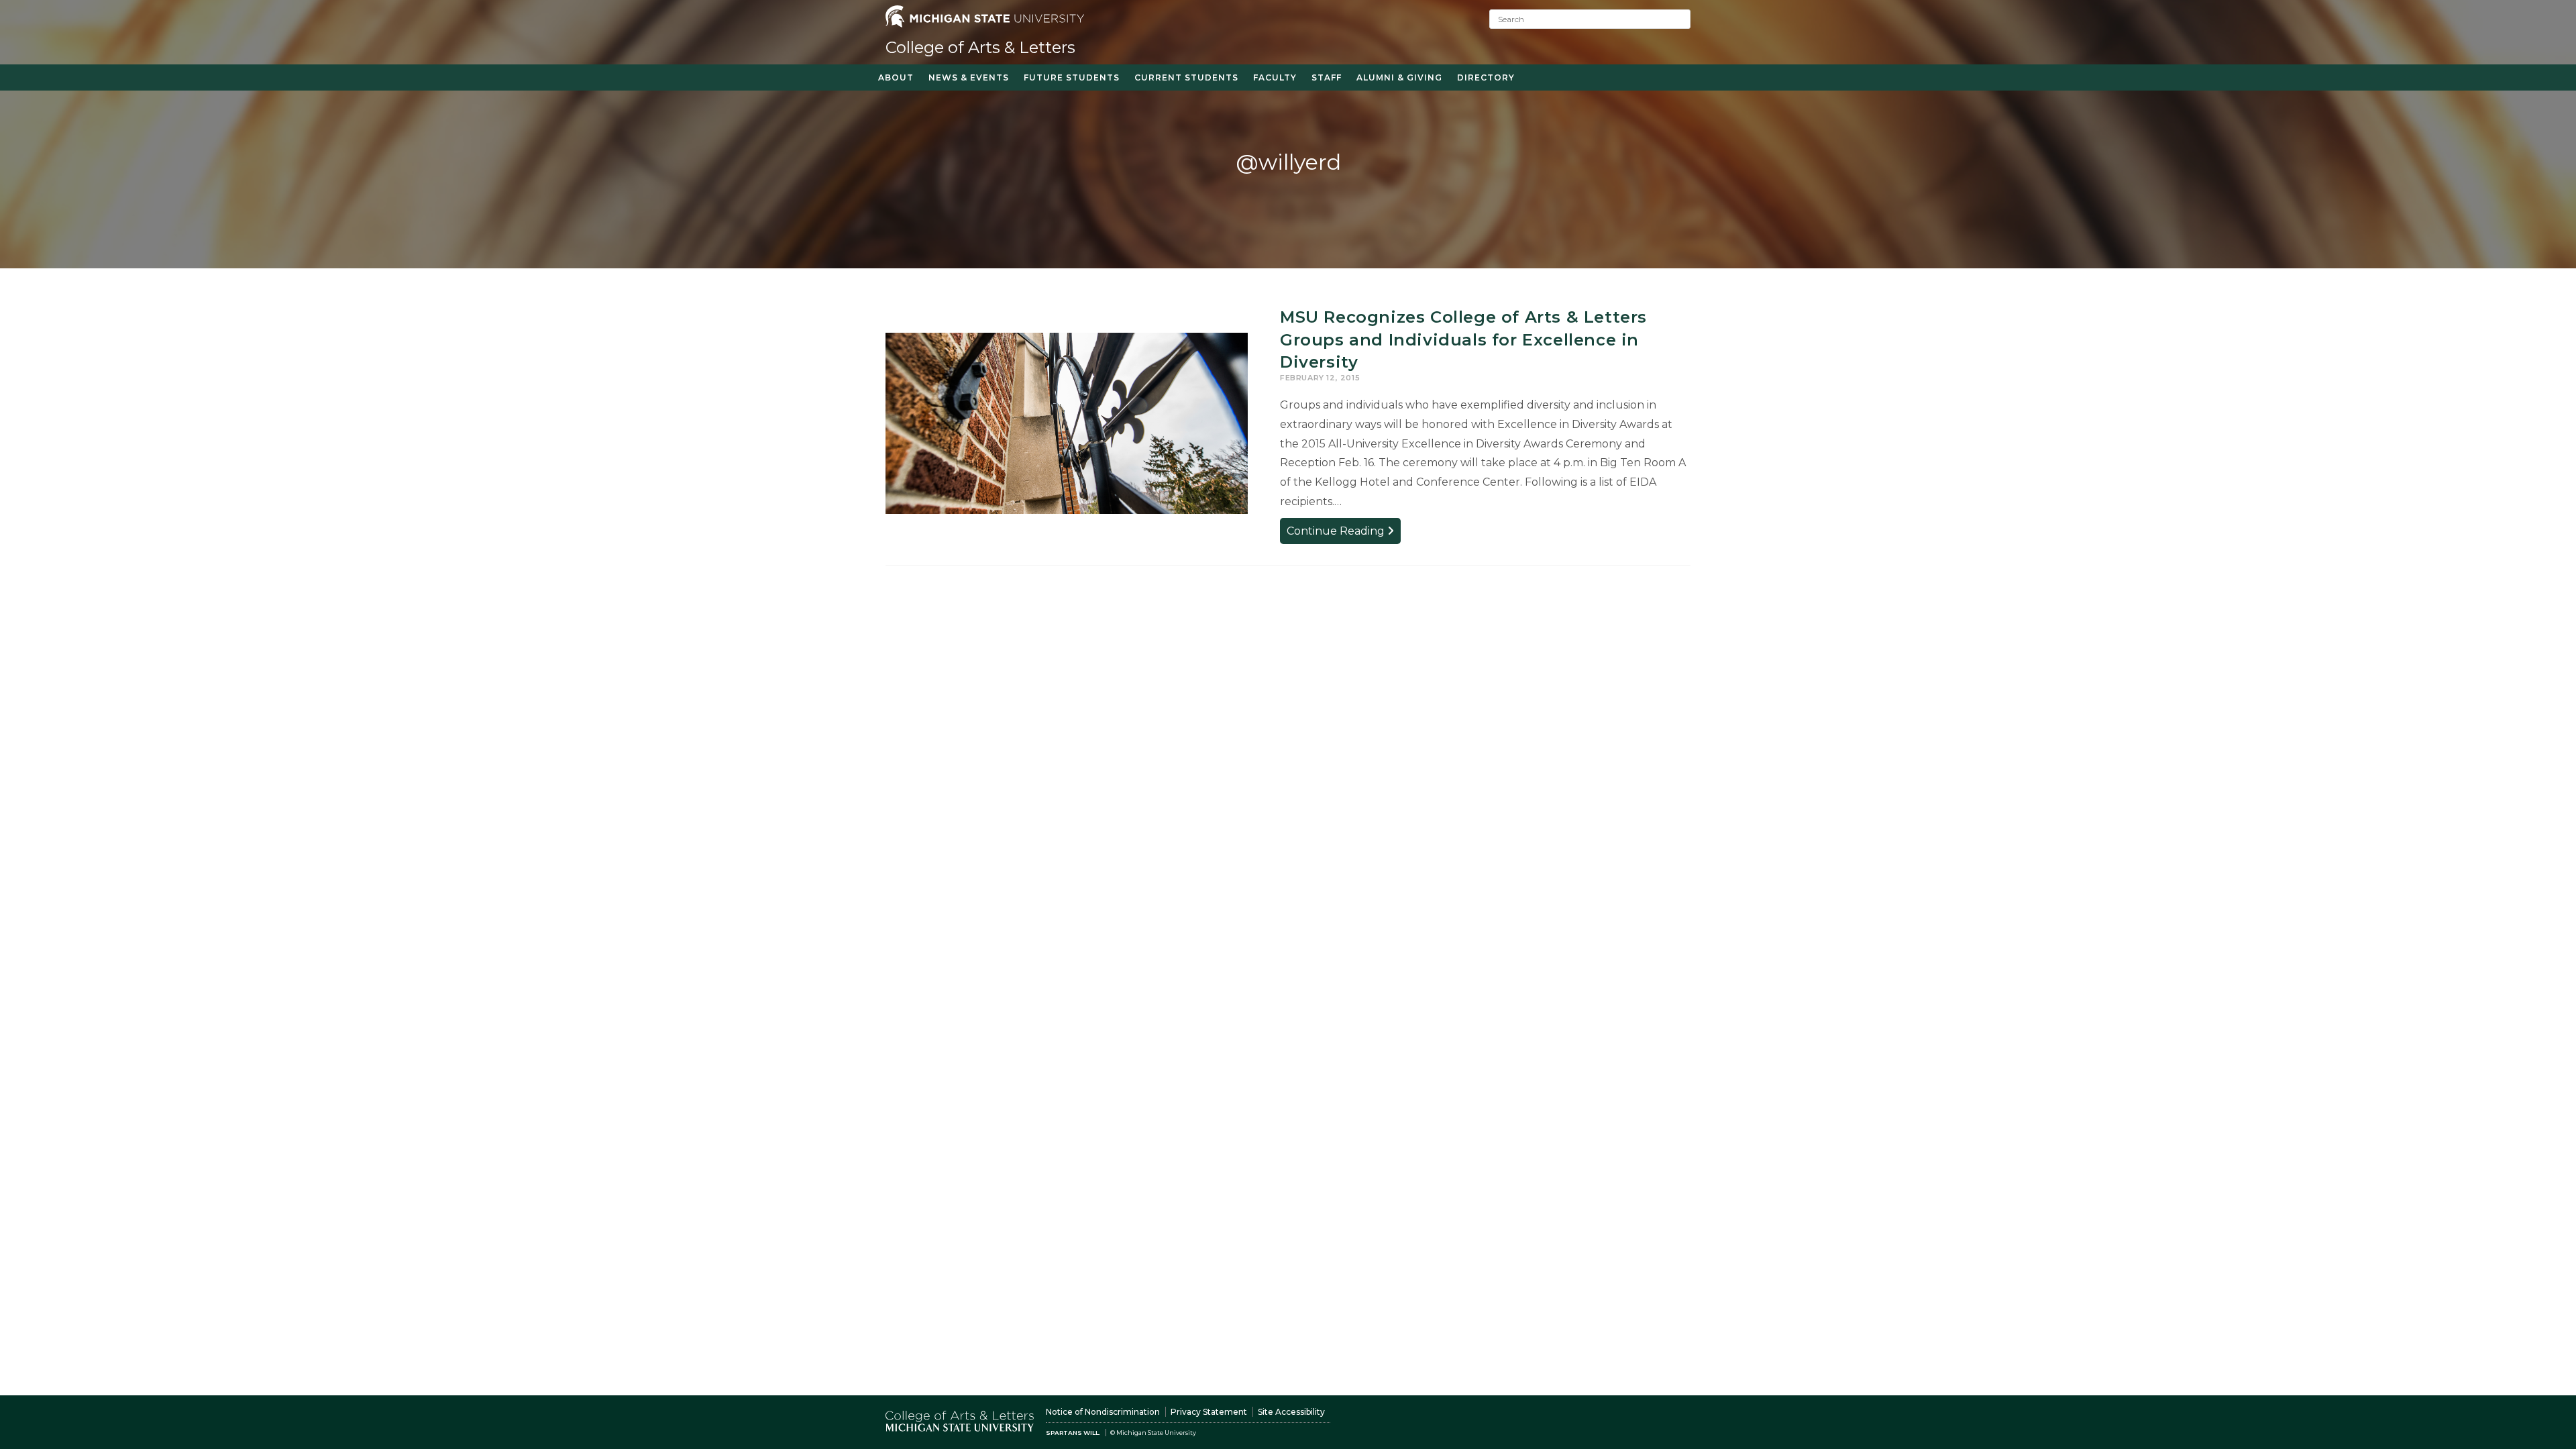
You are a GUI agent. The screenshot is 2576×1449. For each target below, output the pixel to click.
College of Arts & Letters (980, 47)
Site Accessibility (1291, 1412)
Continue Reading (1344, 534)
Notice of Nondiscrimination (1103, 1412)
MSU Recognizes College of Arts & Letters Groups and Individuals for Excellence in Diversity (1463, 339)
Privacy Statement (1209, 1412)
